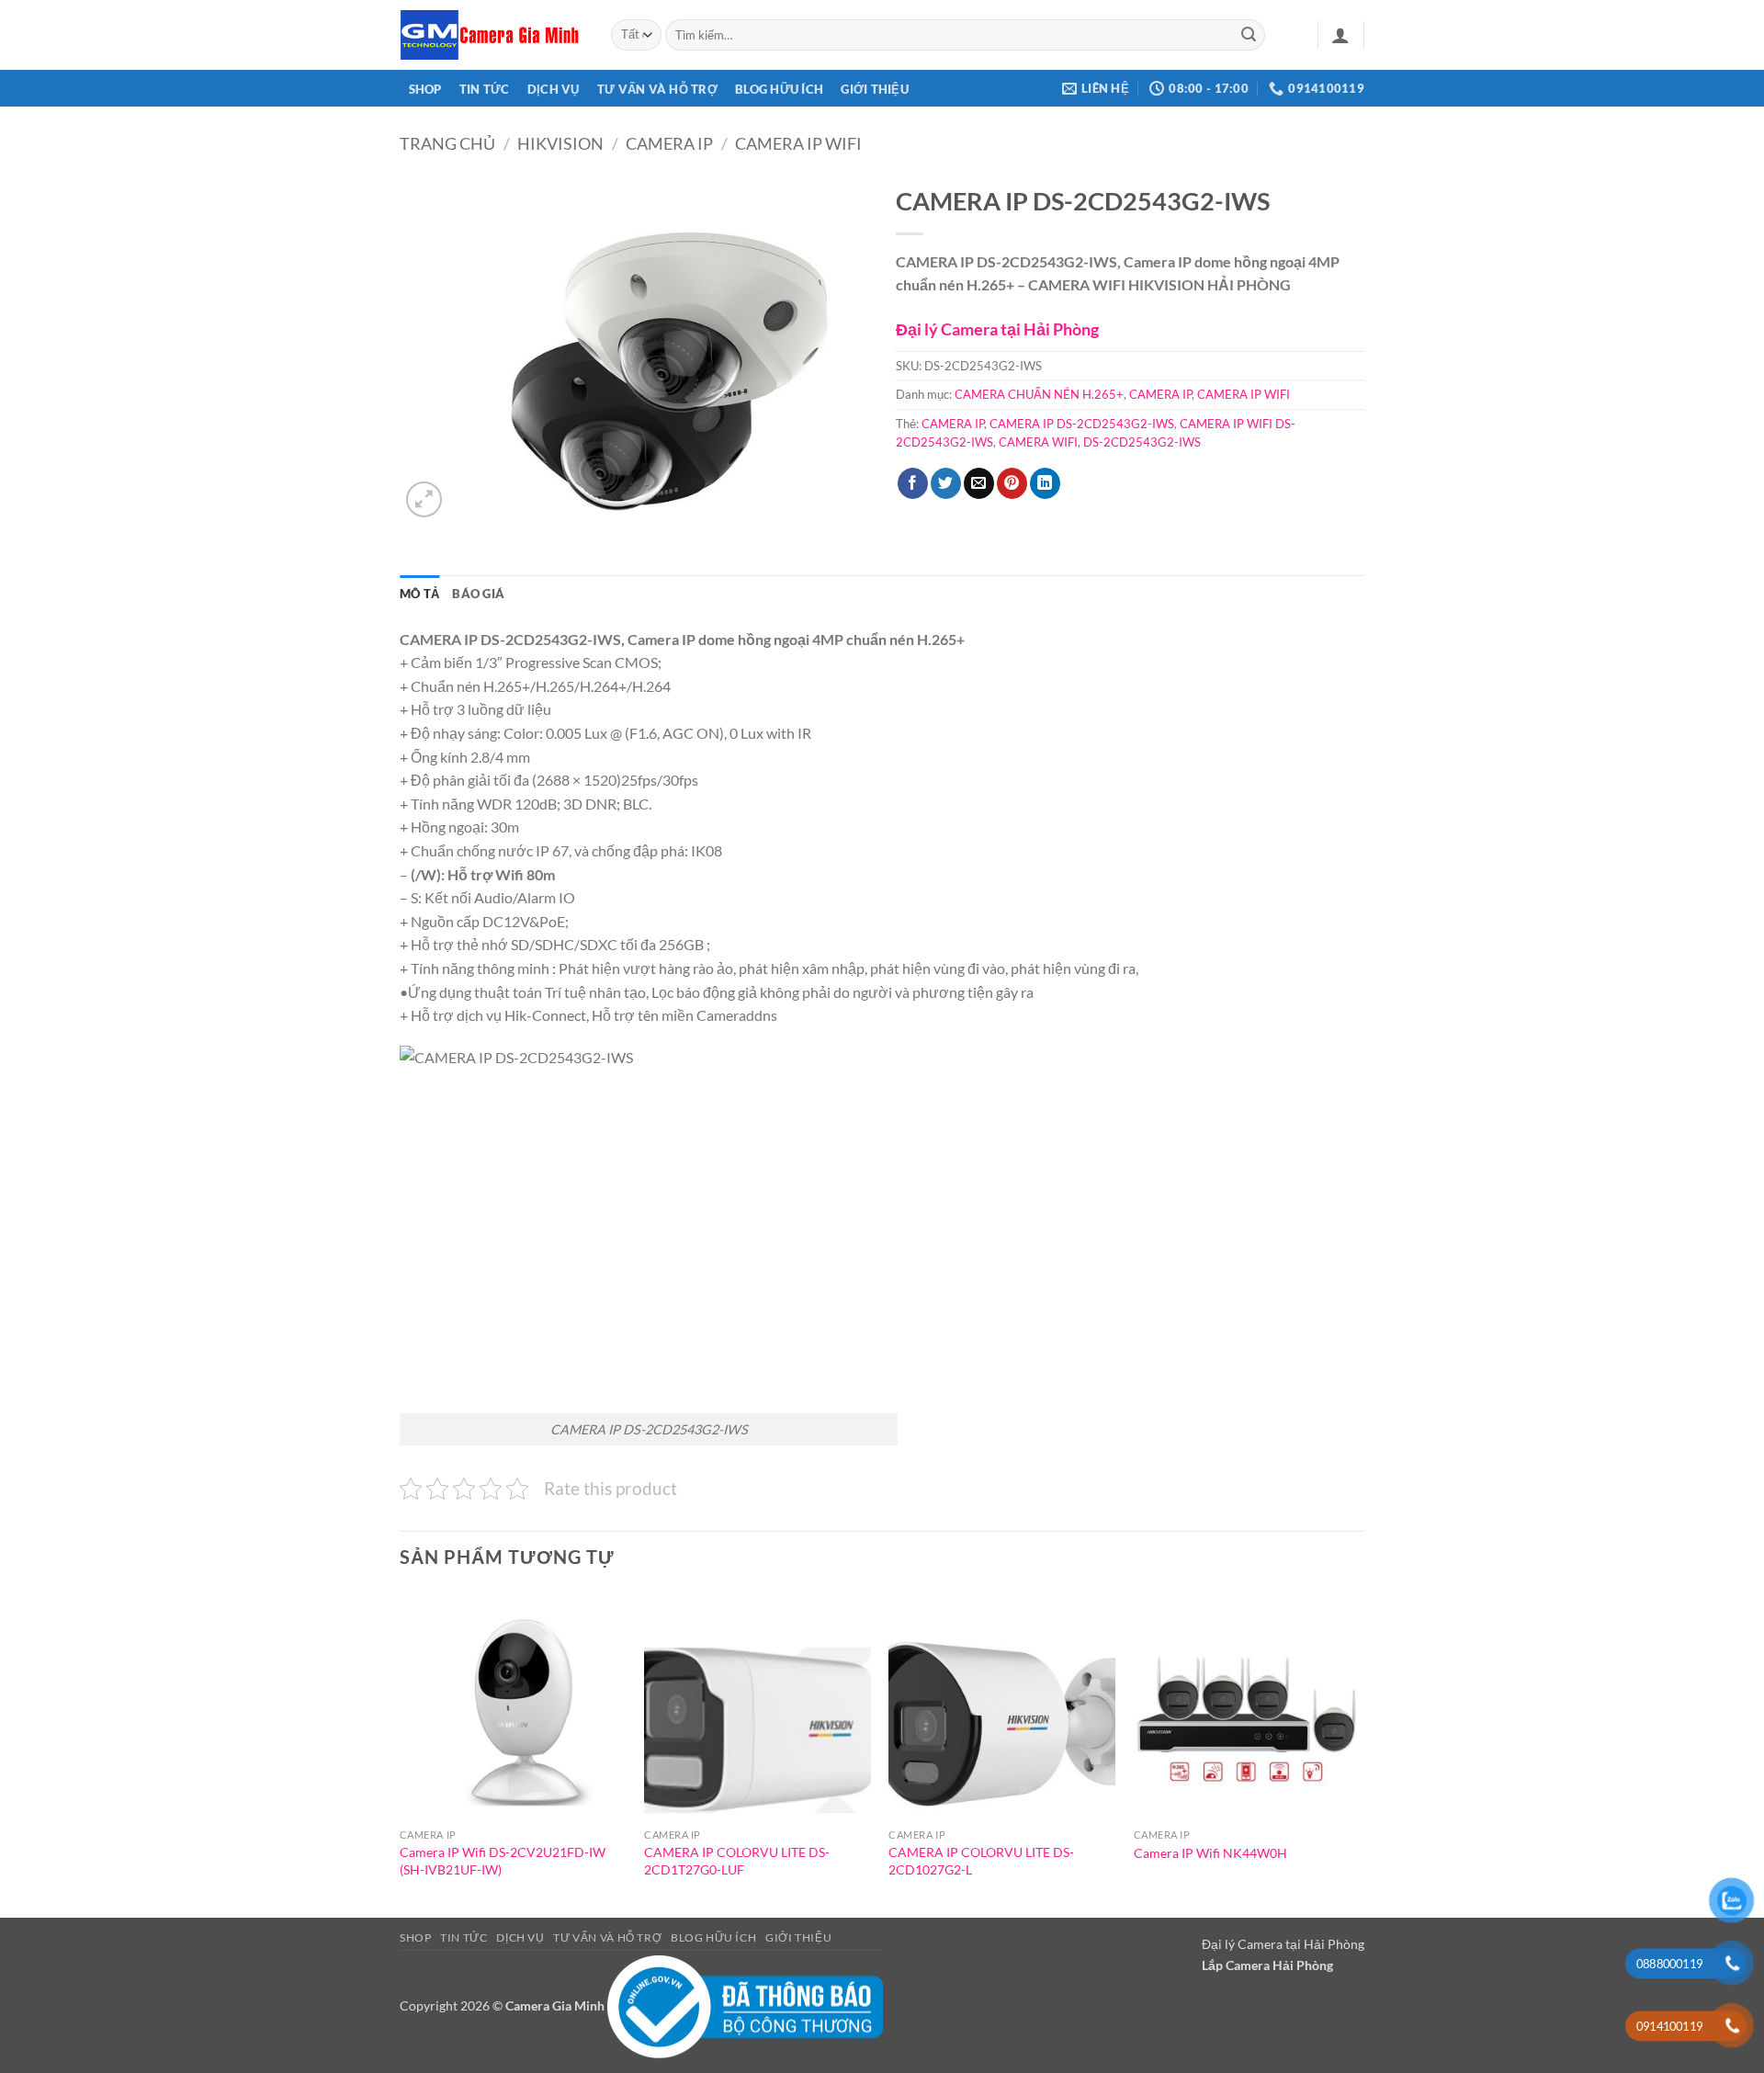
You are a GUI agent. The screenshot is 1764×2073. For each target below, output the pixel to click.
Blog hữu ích (779, 89)
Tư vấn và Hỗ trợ (657, 89)
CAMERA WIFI (1038, 442)
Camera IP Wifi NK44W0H (1210, 1853)
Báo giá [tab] (478, 594)
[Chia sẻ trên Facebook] (913, 483)
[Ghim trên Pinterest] (1012, 483)
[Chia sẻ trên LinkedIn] (1045, 483)
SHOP (425, 89)
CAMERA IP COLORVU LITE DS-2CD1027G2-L (981, 1861)
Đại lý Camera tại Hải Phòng (997, 329)
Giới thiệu (875, 89)
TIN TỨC (485, 89)
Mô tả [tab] (419, 594)
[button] (1340, 35)
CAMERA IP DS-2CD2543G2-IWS (1082, 424)
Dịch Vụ (554, 89)
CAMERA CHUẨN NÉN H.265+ (1039, 394)
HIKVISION (560, 143)
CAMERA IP (669, 143)
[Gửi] (1249, 35)
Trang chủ (447, 143)
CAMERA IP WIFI (798, 143)
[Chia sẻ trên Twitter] (946, 483)
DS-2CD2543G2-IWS (1142, 442)
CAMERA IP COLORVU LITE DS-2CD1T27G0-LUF (737, 1861)
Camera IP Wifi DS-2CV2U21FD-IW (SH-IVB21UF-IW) (503, 1861)
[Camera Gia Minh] (492, 35)
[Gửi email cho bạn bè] (979, 483)
